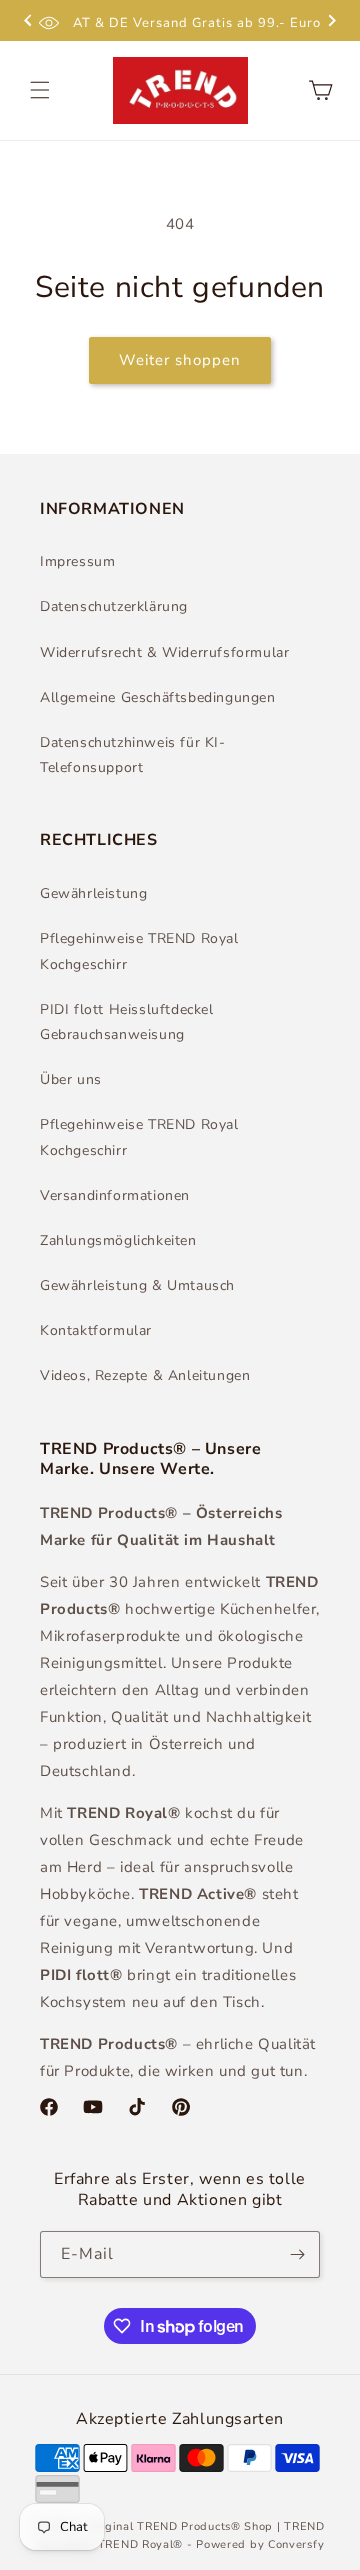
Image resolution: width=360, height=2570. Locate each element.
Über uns (71, 1079)
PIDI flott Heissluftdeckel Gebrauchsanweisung (127, 1022)
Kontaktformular (96, 1330)
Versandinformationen (115, 1195)
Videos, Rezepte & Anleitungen (145, 1375)
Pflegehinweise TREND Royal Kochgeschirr (139, 951)
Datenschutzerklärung (114, 606)
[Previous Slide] (28, 22)
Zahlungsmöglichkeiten (118, 1240)
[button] (40, 90)
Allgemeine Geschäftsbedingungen (158, 697)
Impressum (77, 561)
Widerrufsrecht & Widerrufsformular (164, 652)
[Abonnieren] (297, 2254)
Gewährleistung (93, 893)
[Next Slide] (332, 22)
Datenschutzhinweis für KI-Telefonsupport (133, 755)
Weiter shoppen (180, 360)
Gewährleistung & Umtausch (137, 1285)
